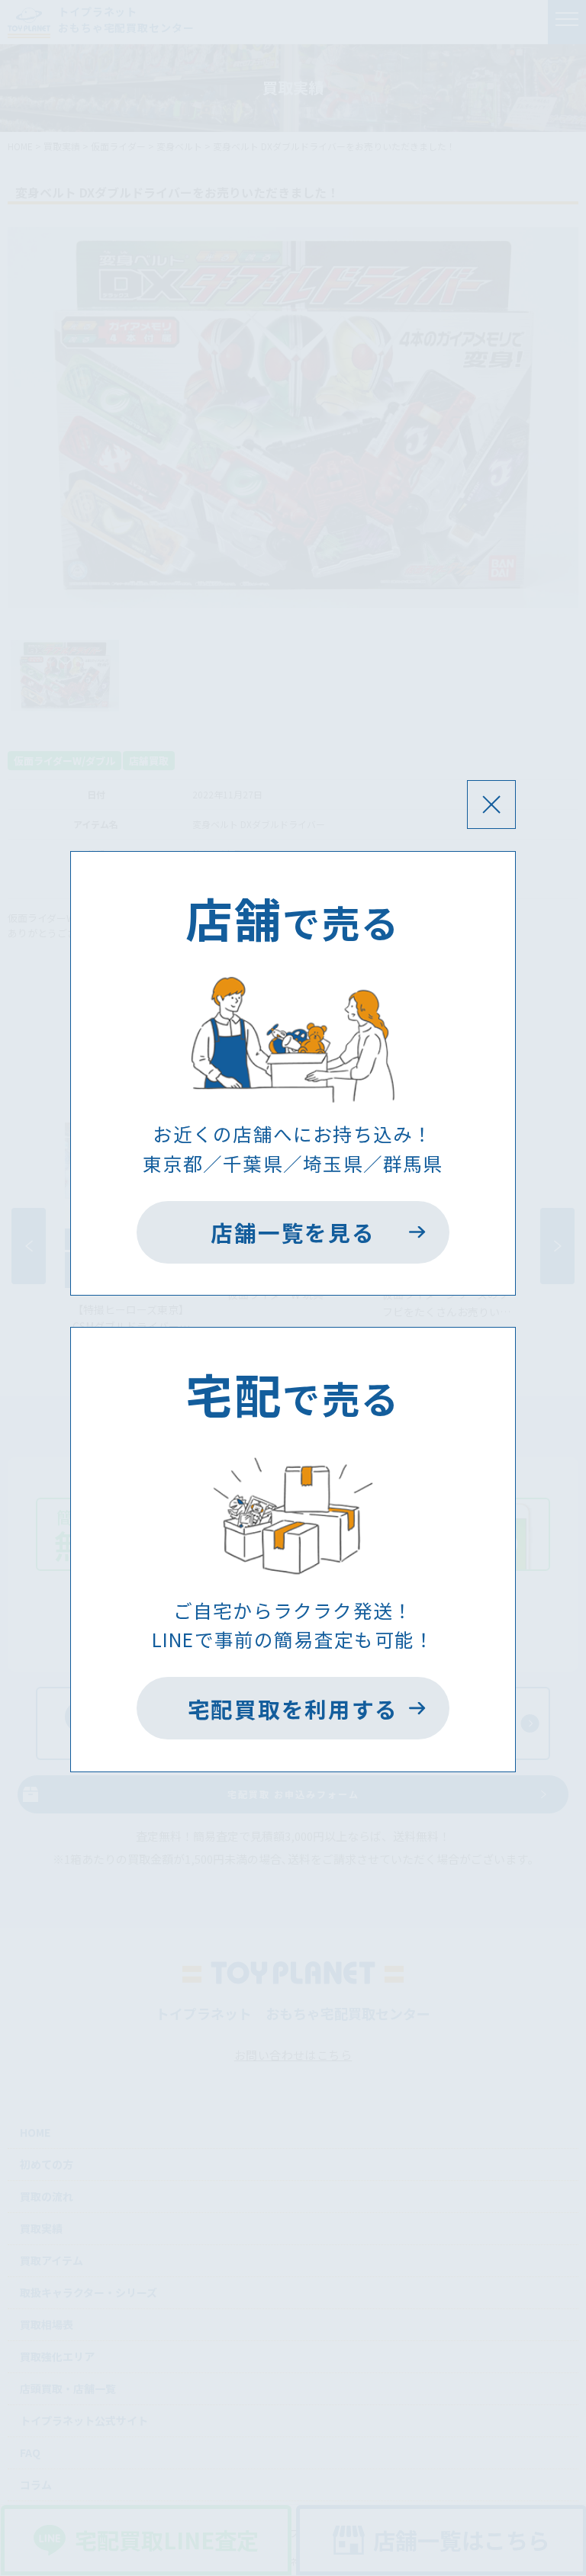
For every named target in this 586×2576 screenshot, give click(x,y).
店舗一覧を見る (293, 1232)
